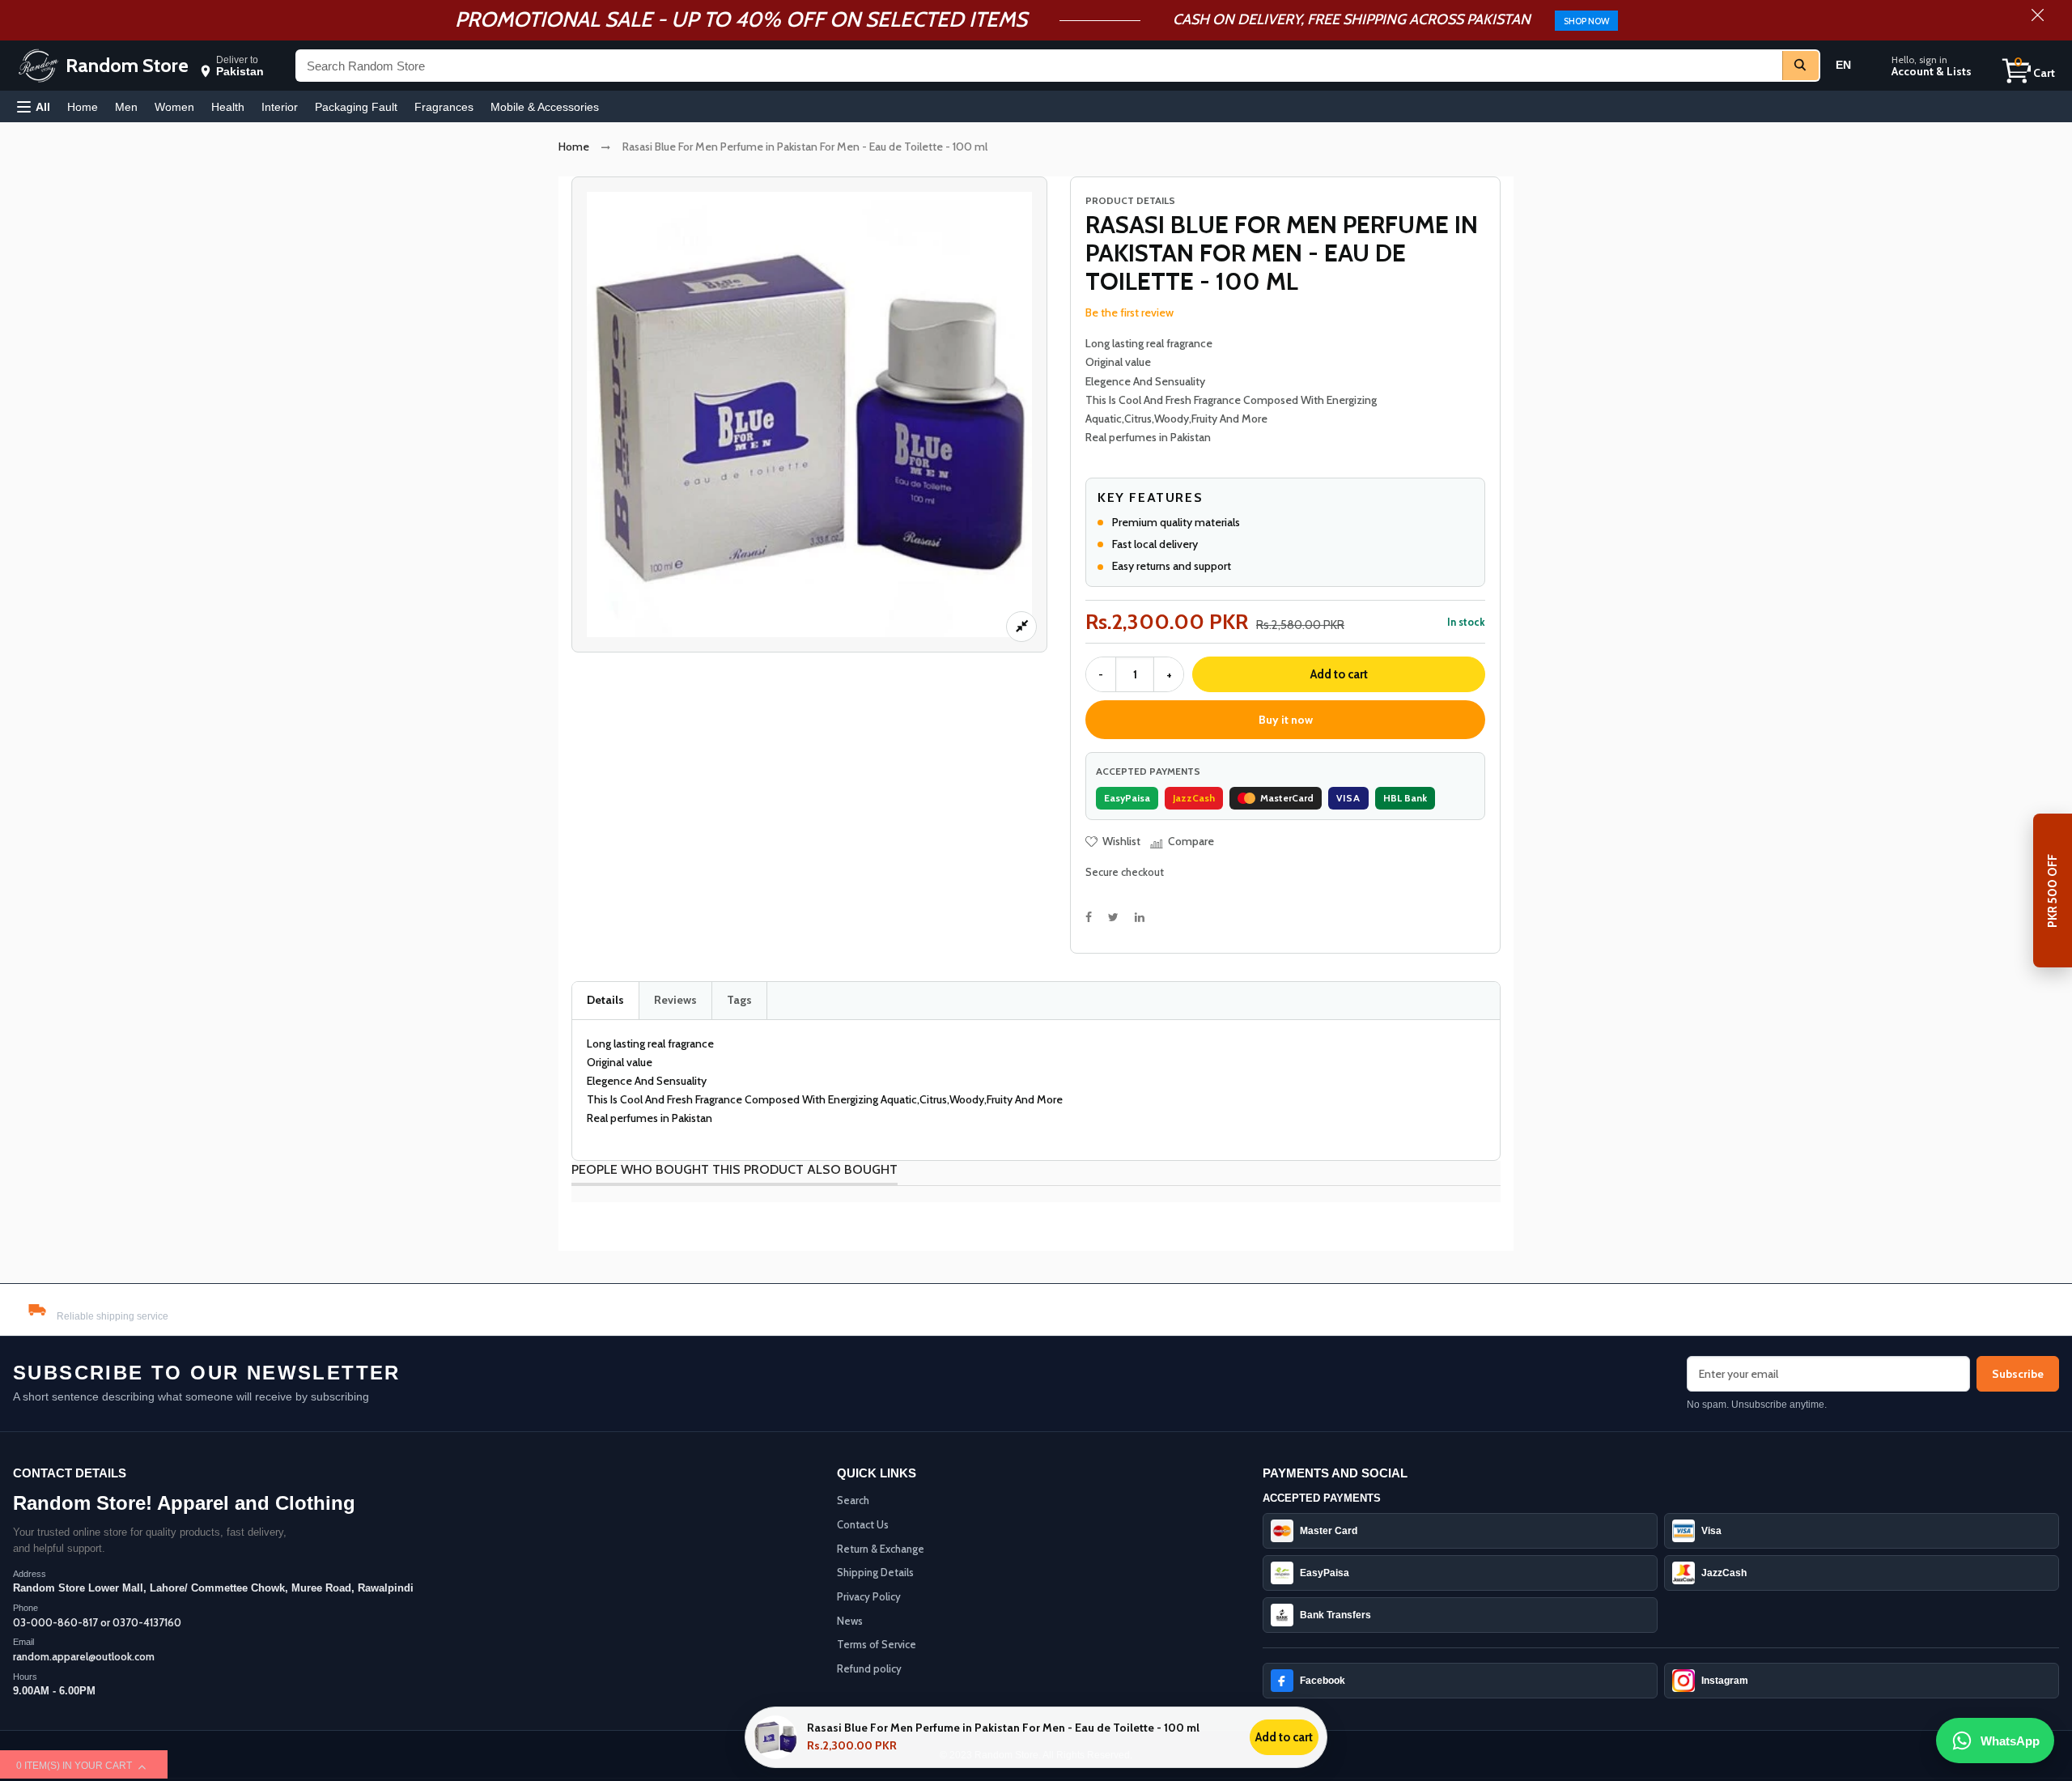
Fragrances (444, 107)
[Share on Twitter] (1113, 917)
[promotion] (2038, 17)
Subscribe (2018, 1374)
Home (83, 107)
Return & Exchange (881, 1549)
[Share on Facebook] (1089, 917)
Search (853, 1500)
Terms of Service (877, 1644)
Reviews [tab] (675, 1000)
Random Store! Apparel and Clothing (184, 1503)
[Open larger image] (1021, 627)
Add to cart (1339, 674)
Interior (280, 107)
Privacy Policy (869, 1596)
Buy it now (1286, 720)
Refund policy (869, 1668)
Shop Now (1586, 21)
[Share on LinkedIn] (1140, 917)
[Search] (1800, 66)
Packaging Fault (356, 107)
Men (126, 107)
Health (228, 107)
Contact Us (863, 1524)
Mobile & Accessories (545, 107)
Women (174, 107)
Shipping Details (875, 1572)
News (850, 1621)
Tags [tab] (739, 1000)
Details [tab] (605, 1000)
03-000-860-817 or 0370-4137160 (97, 1622)
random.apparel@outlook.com (84, 1656)
